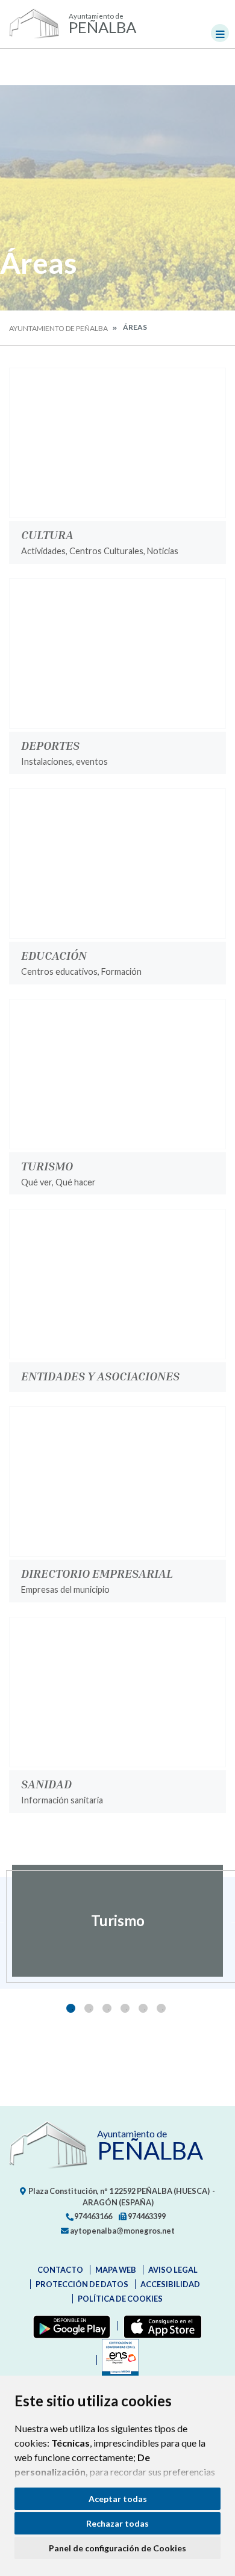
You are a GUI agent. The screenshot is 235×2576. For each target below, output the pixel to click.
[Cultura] (117, 443)
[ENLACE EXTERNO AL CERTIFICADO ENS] (117, 2360)
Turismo (47, 1166)
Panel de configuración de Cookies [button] (117, 2548)
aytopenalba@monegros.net (122, 2231)
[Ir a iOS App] (160, 2326)
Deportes (50, 745)
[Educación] (117, 863)
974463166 (92, 2216)
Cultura (47, 534)
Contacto (60, 2270)
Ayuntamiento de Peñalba (58, 328)
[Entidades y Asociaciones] (117, 1284)
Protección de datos (82, 2284)
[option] (117, 1921)
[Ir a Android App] (69, 2326)
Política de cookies (120, 2299)
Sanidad (46, 1784)
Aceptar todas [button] (118, 2499)
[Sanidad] (117, 1692)
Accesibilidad (170, 2284)
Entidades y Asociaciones (100, 1376)
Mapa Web (116, 2270)
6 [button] (161, 2008)
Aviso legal (173, 2270)
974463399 (146, 2216)
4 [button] (125, 2008)
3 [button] (107, 2008)
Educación (54, 955)
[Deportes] (117, 653)
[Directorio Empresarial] (117, 1481)
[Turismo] (117, 1074)
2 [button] (89, 2008)
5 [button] (143, 2008)
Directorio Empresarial (97, 1573)
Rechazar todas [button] (117, 2523)
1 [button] (71, 2008)
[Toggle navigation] (220, 33)
